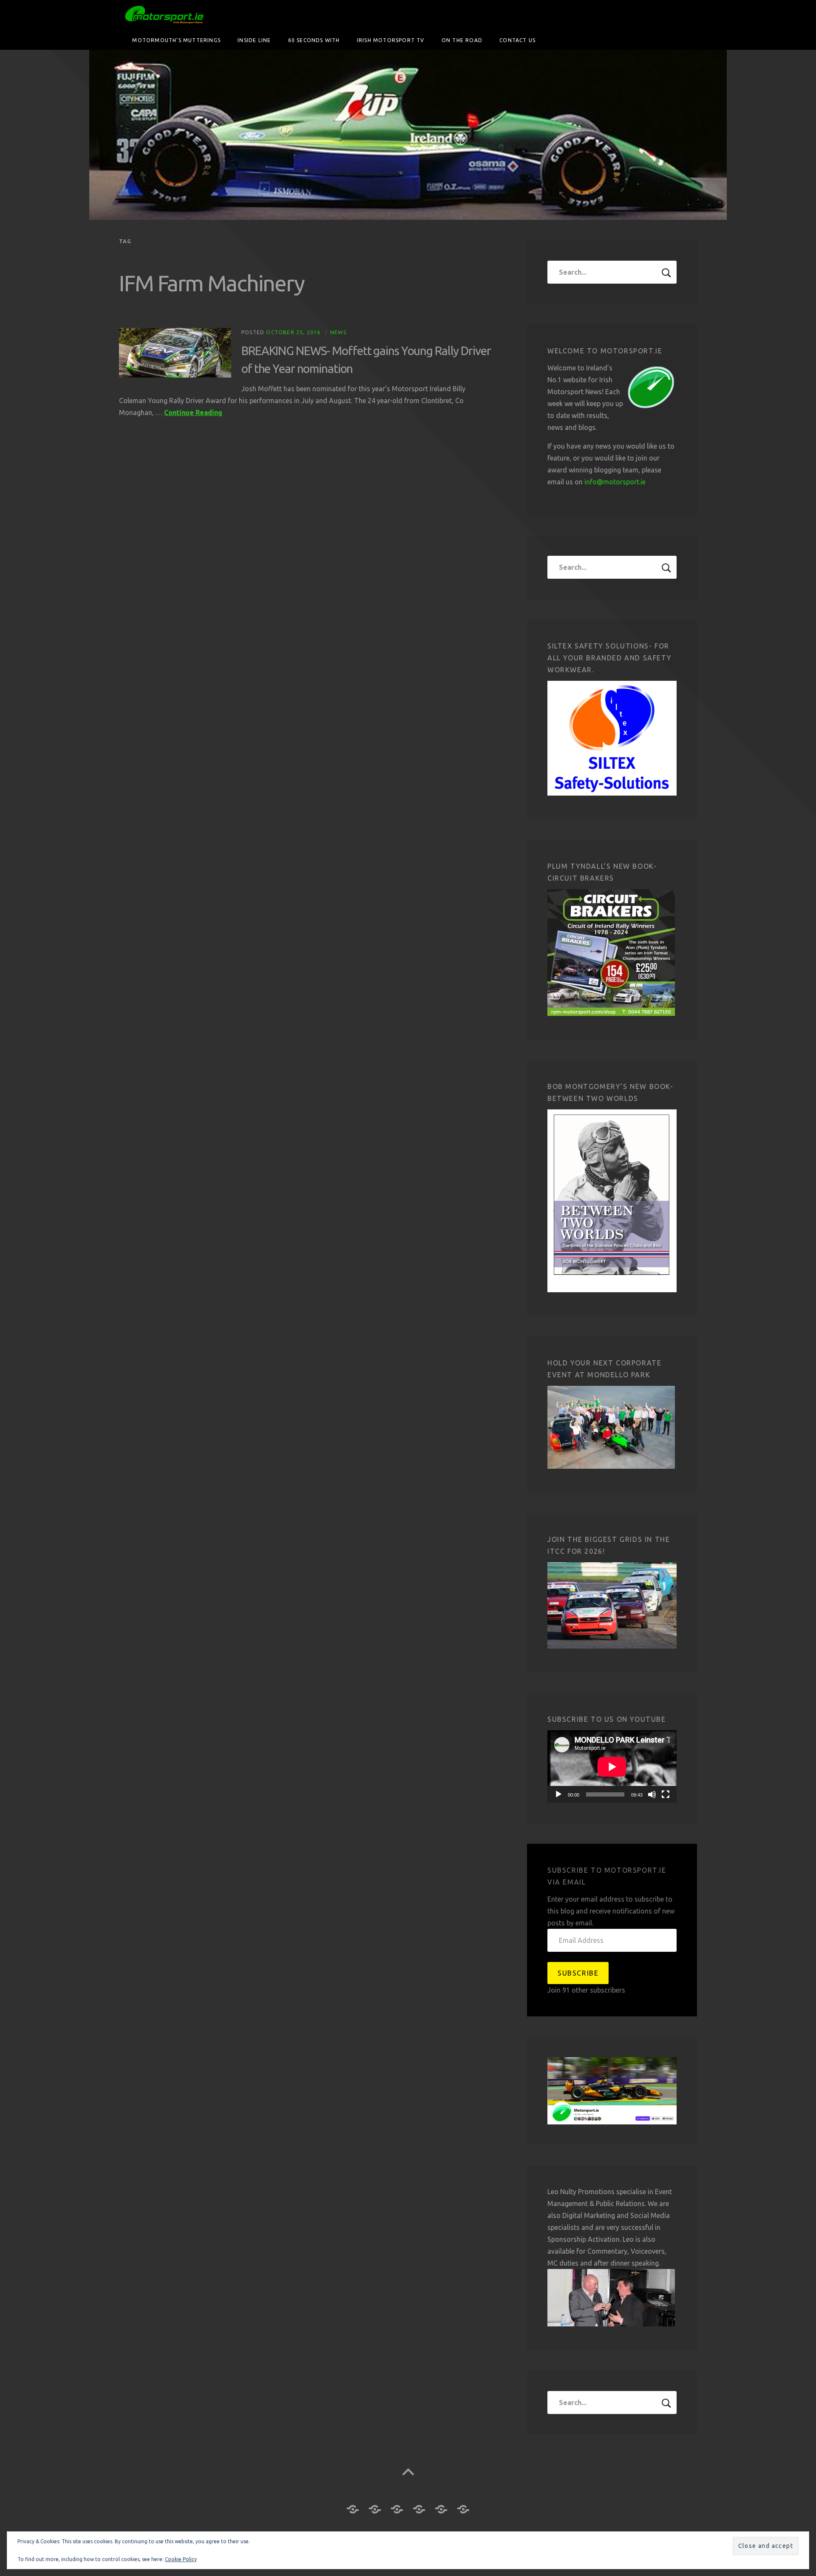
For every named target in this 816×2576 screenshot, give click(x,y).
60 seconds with (314, 40)
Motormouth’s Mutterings (176, 40)
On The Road (462, 40)
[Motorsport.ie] (408, 135)
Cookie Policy (181, 2559)
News (338, 332)
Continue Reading (193, 412)
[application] (612, 1767)
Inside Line (254, 40)
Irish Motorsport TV (391, 40)
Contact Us (517, 40)
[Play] (558, 1794)
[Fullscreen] (666, 1794)
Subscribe (578, 1973)
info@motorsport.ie (615, 482)
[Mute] (652, 1794)
